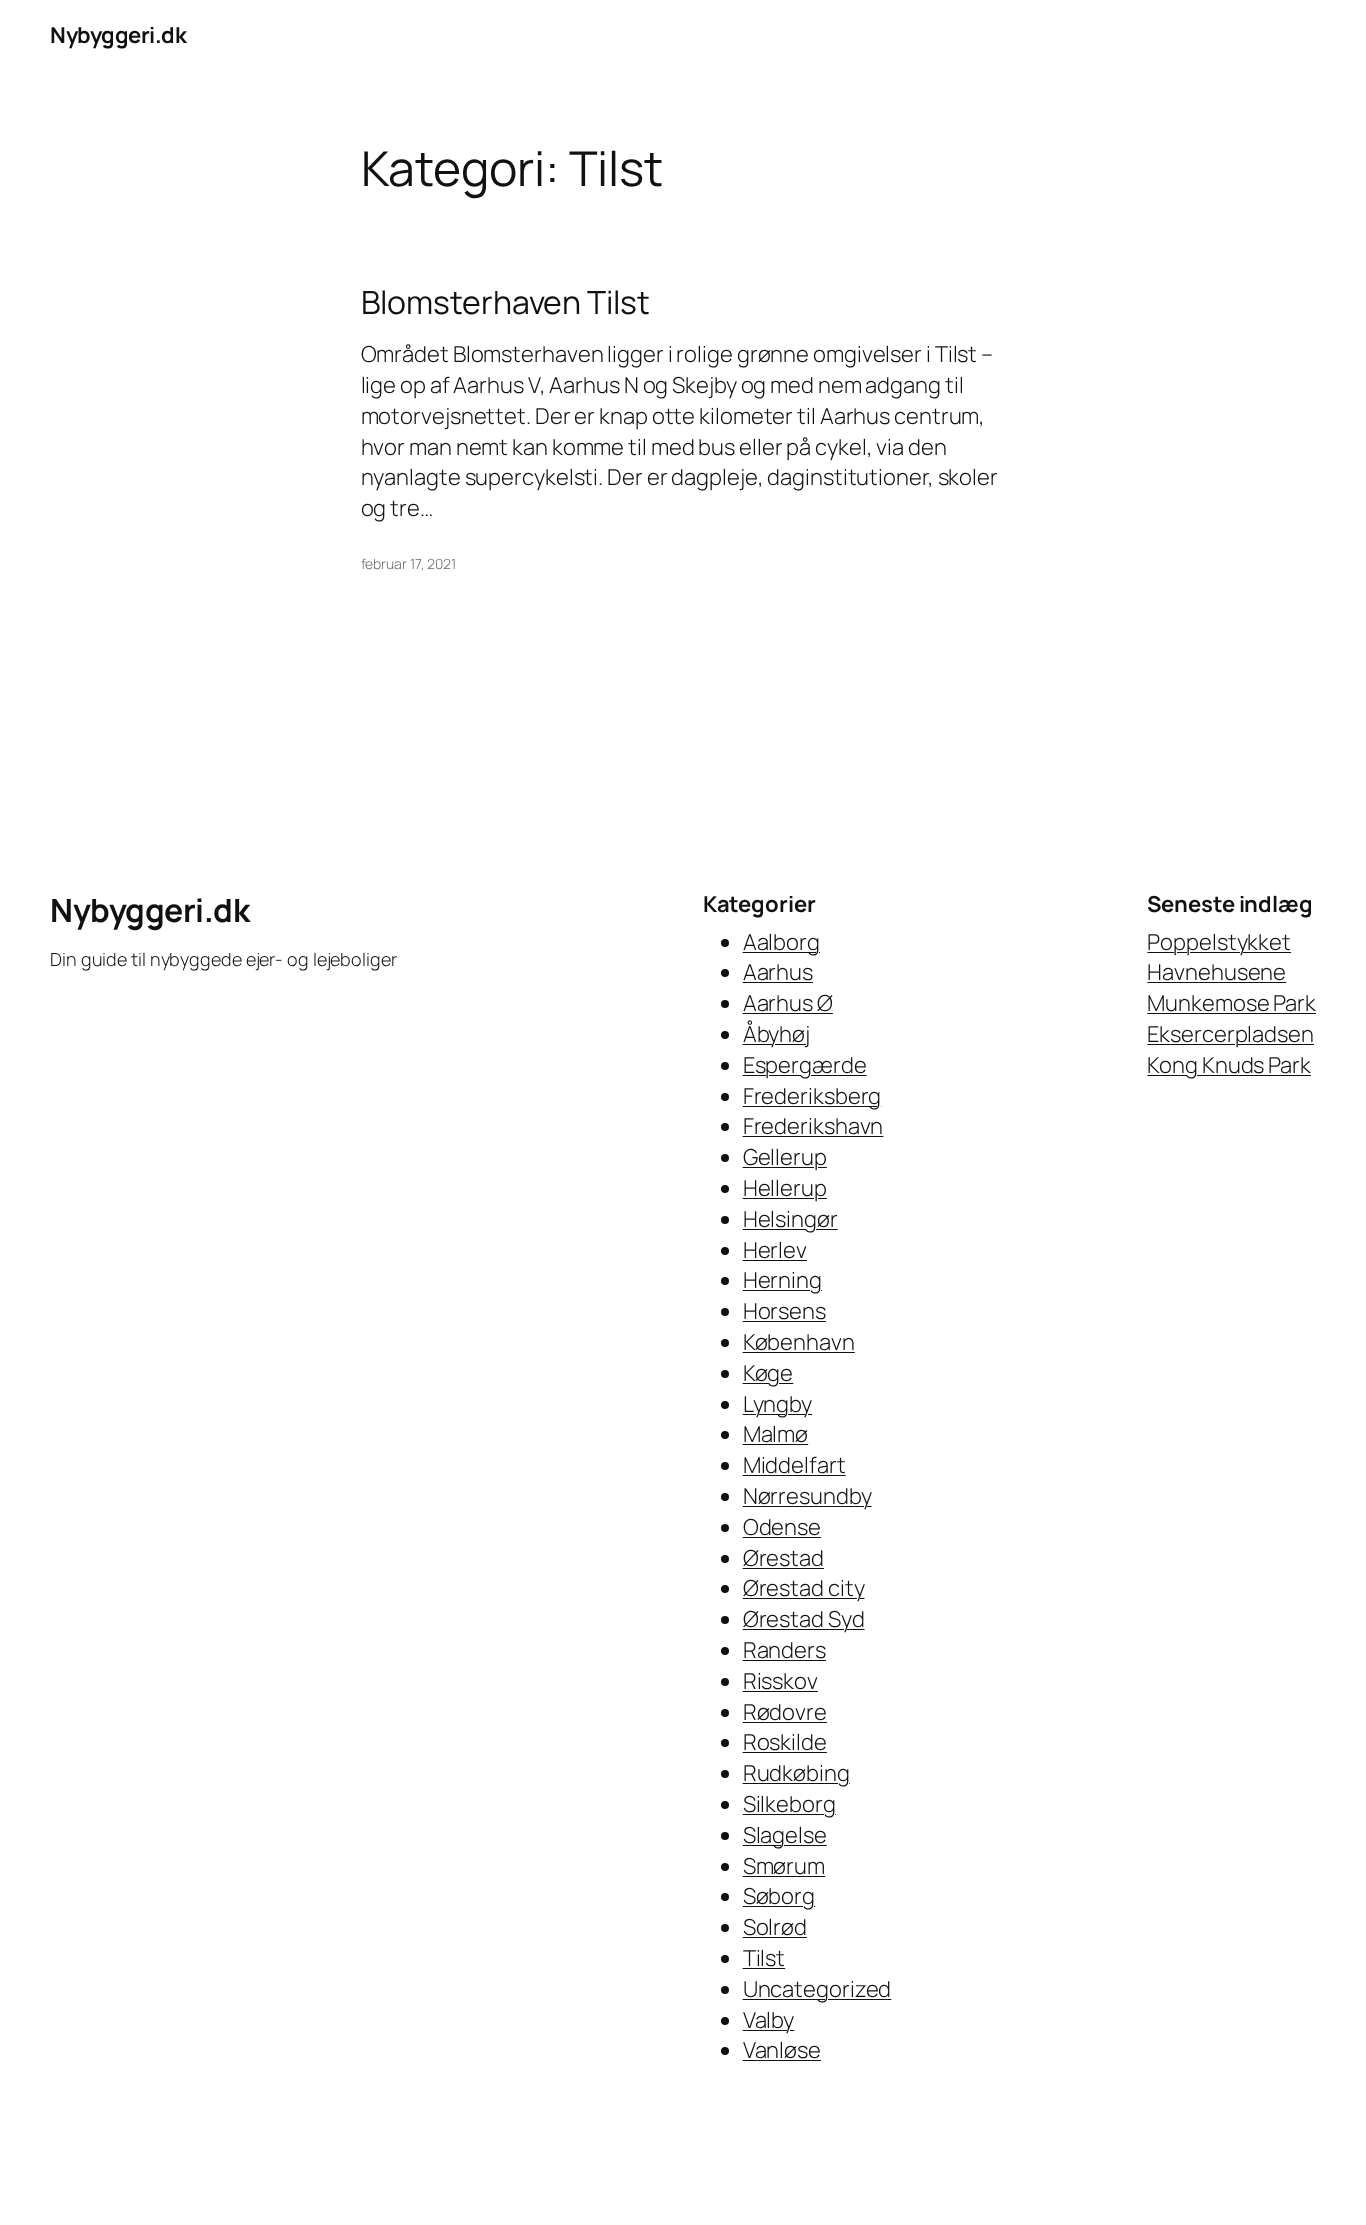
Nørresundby (807, 1496)
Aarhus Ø (788, 1003)
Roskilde (785, 1742)
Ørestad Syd (804, 1619)
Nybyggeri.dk (118, 35)
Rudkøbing (796, 1773)
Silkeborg (789, 1804)
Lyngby (777, 1404)
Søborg (779, 1896)
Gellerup (785, 1157)
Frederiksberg (812, 1096)
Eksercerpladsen (1230, 1034)
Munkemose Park (1231, 1003)
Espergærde (805, 1065)
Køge (768, 1373)
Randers (784, 1650)
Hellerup (785, 1188)
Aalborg (781, 942)
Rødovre (785, 1712)
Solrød (775, 1927)
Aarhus (778, 972)
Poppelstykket (1219, 942)
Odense (782, 1527)
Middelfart (794, 1465)
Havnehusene (1216, 972)
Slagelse (785, 1835)
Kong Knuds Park (1229, 1065)
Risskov (780, 1681)
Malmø (776, 1434)
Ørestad (783, 1558)
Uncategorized (817, 1989)
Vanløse (782, 2050)
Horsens (784, 1311)
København (799, 1342)
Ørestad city (804, 1588)
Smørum (784, 1866)
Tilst (764, 1958)
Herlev (775, 1250)
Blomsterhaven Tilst (505, 302)
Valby (769, 2020)
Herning (782, 1280)
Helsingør (790, 1219)
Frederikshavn (813, 1126)
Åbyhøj (776, 1034)
